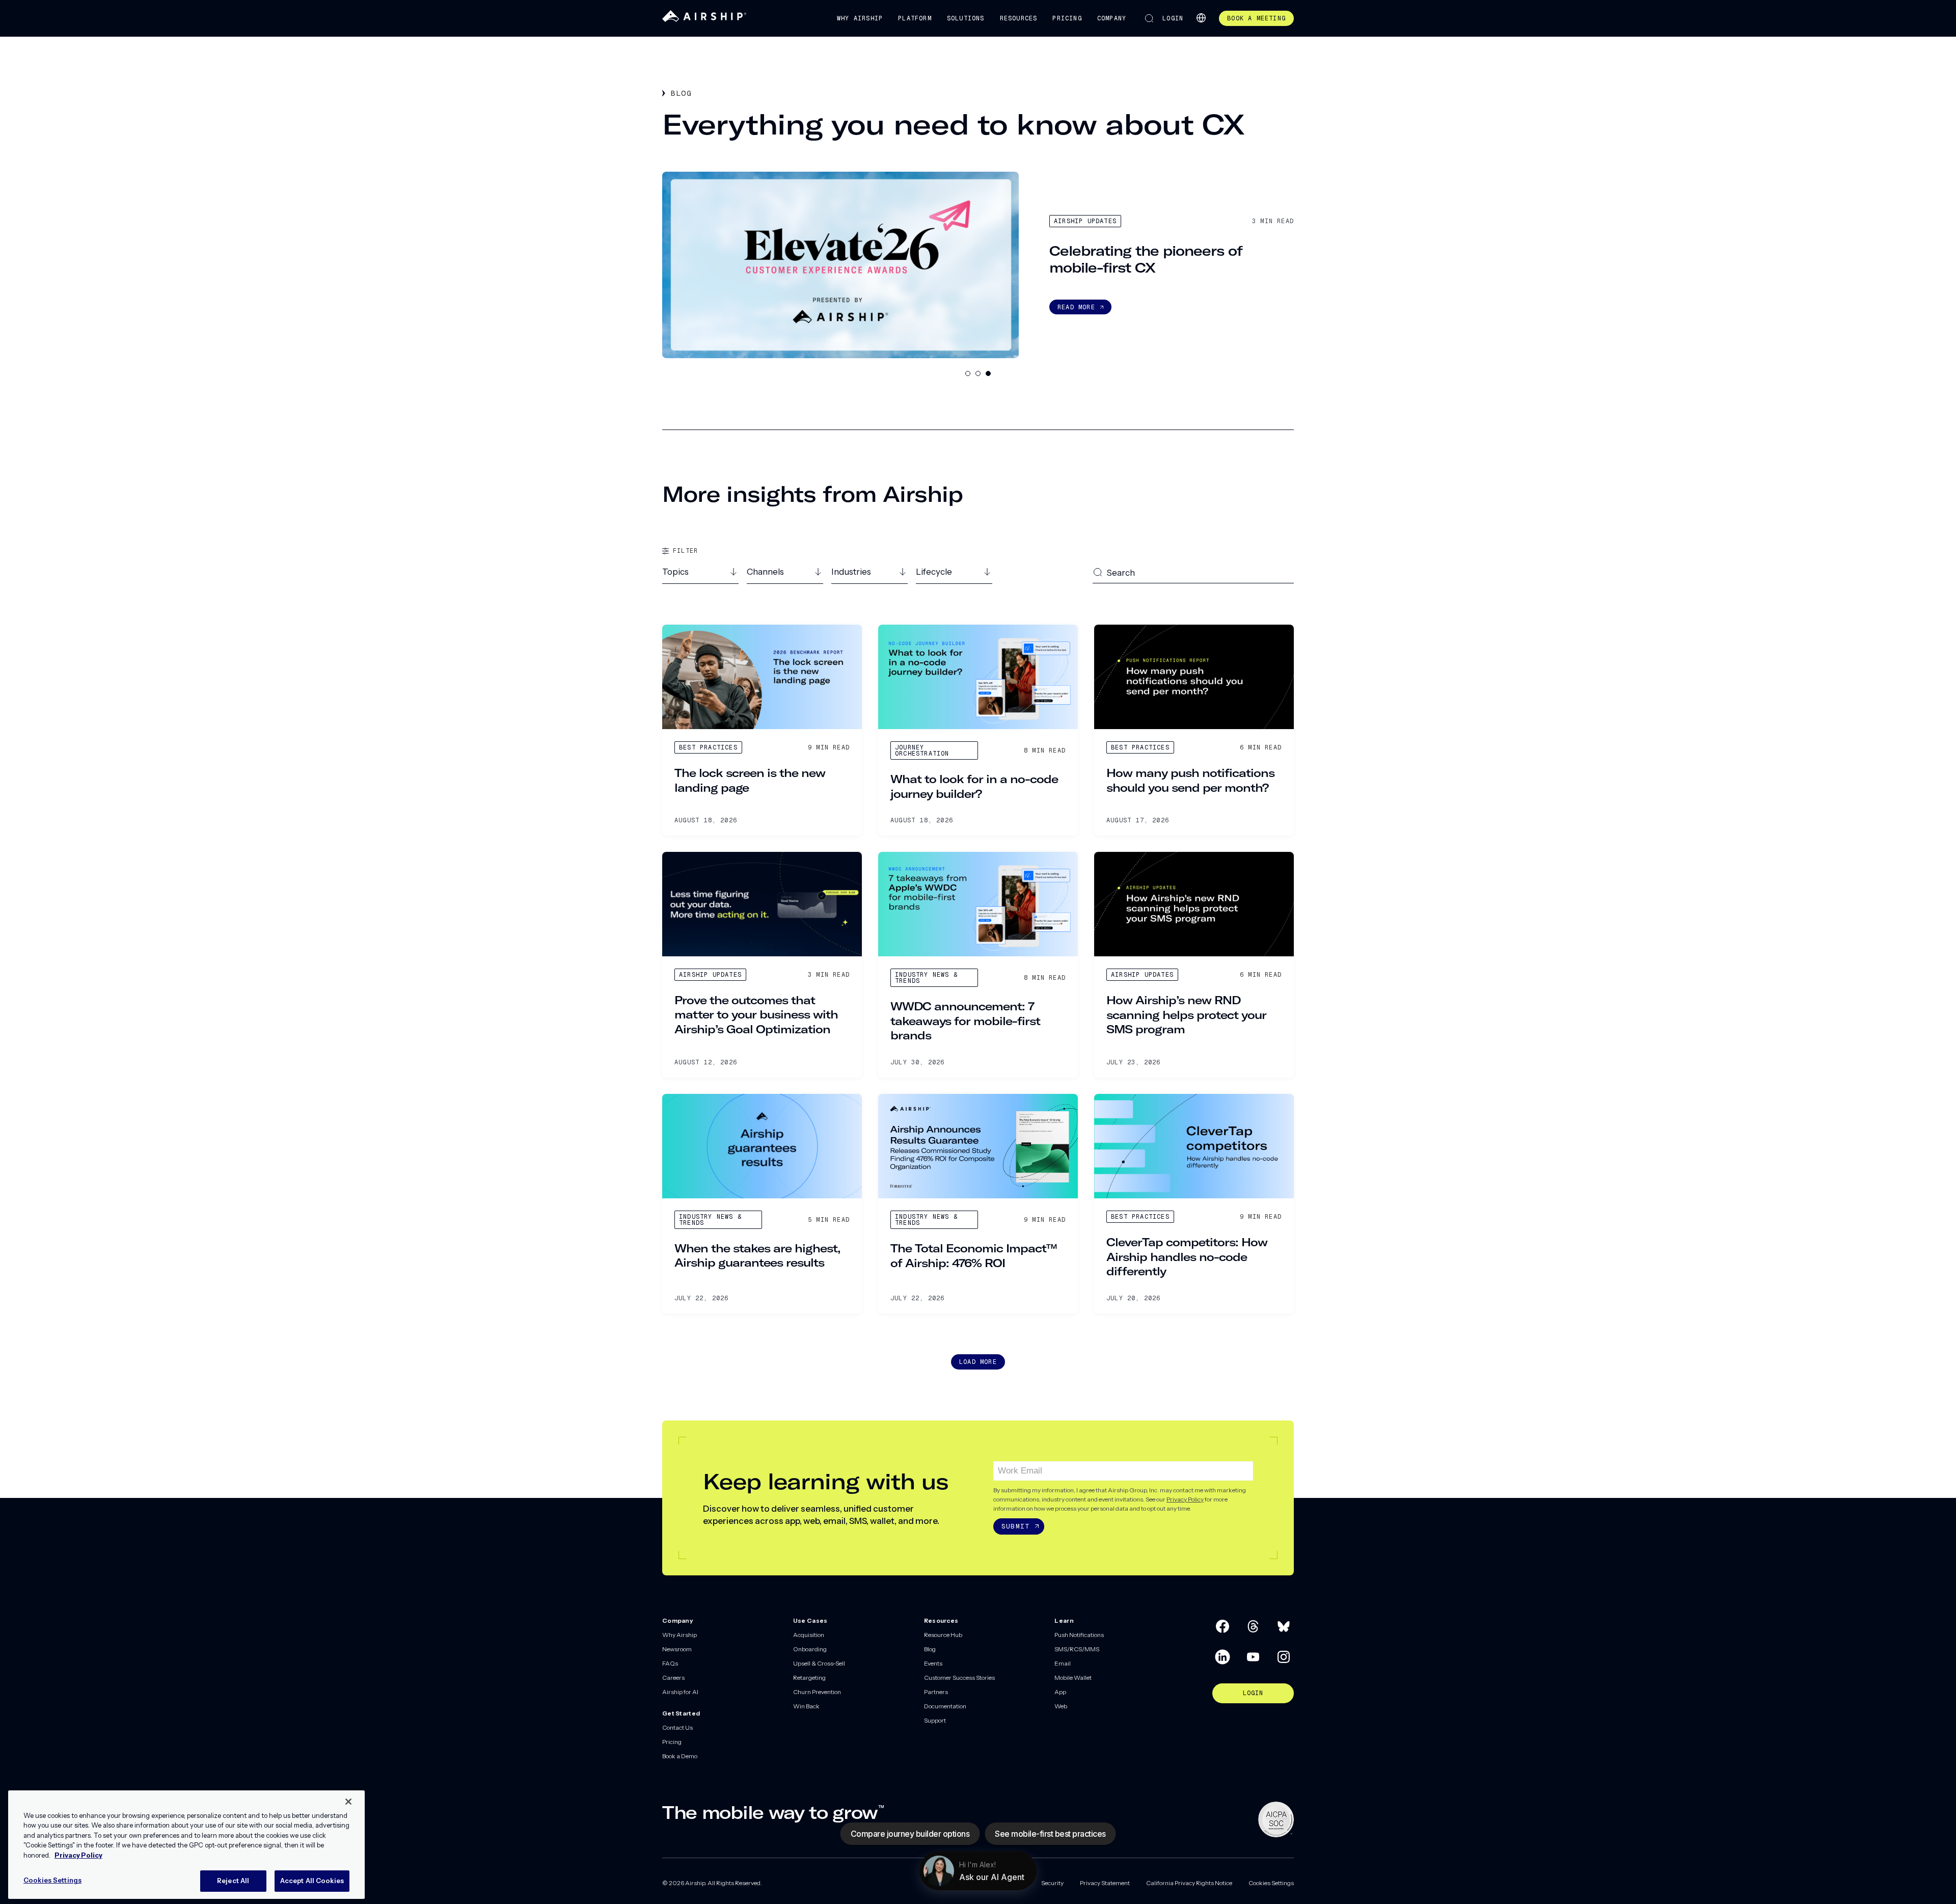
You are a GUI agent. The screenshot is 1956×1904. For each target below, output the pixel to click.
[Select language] (1201, 18)
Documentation (945, 1706)
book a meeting (1256, 18)
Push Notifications (1079, 1635)
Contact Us (677, 1727)
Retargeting (809, 1678)
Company (1112, 18)
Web (1061, 1706)
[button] (700, 575)
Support (935, 1720)
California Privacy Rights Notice (1189, 1883)
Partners (936, 1692)
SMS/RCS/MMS (1077, 1649)
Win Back (806, 1706)
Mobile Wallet (1073, 1678)
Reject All (233, 1881)
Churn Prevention (817, 1692)
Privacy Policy (1185, 1499)
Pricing (1067, 18)
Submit (1015, 1526)
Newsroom (677, 1649)
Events (933, 1663)
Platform (915, 18)
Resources (1019, 18)
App (1060, 1692)
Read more (1076, 307)
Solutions (966, 18)
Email (1063, 1663)
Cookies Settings (1271, 1883)
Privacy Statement (1105, 1883)
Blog (930, 1649)
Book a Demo (680, 1756)
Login (1173, 18)
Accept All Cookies (312, 1881)
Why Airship (860, 18)
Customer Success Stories (959, 1678)
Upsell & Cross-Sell (819, 1663)
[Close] (348, 1802)
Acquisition (809, 1635)
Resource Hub (943, 1635)
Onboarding (810, 1649)
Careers (673, 1678)
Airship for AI (680, 1692)
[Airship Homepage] (704, 20)
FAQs (670, 1663)
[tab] (968, 373)
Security (1052, 1883)
